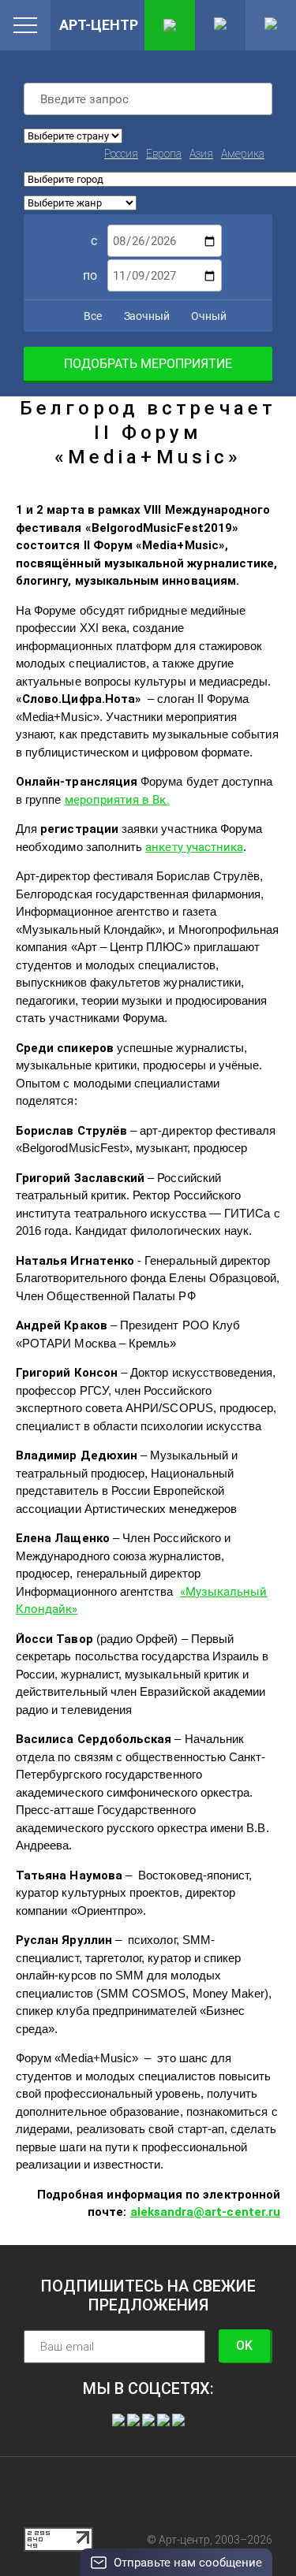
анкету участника (194, 847)
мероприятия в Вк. (117, 800)
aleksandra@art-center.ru (205, 2212)
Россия (121, 154)
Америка (243, 154)
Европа (164, 154)
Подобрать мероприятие (148, 364)
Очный (208, 316)
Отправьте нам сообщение (188, 2563)
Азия (201, 154)
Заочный (146, 316)
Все (91, 316)
